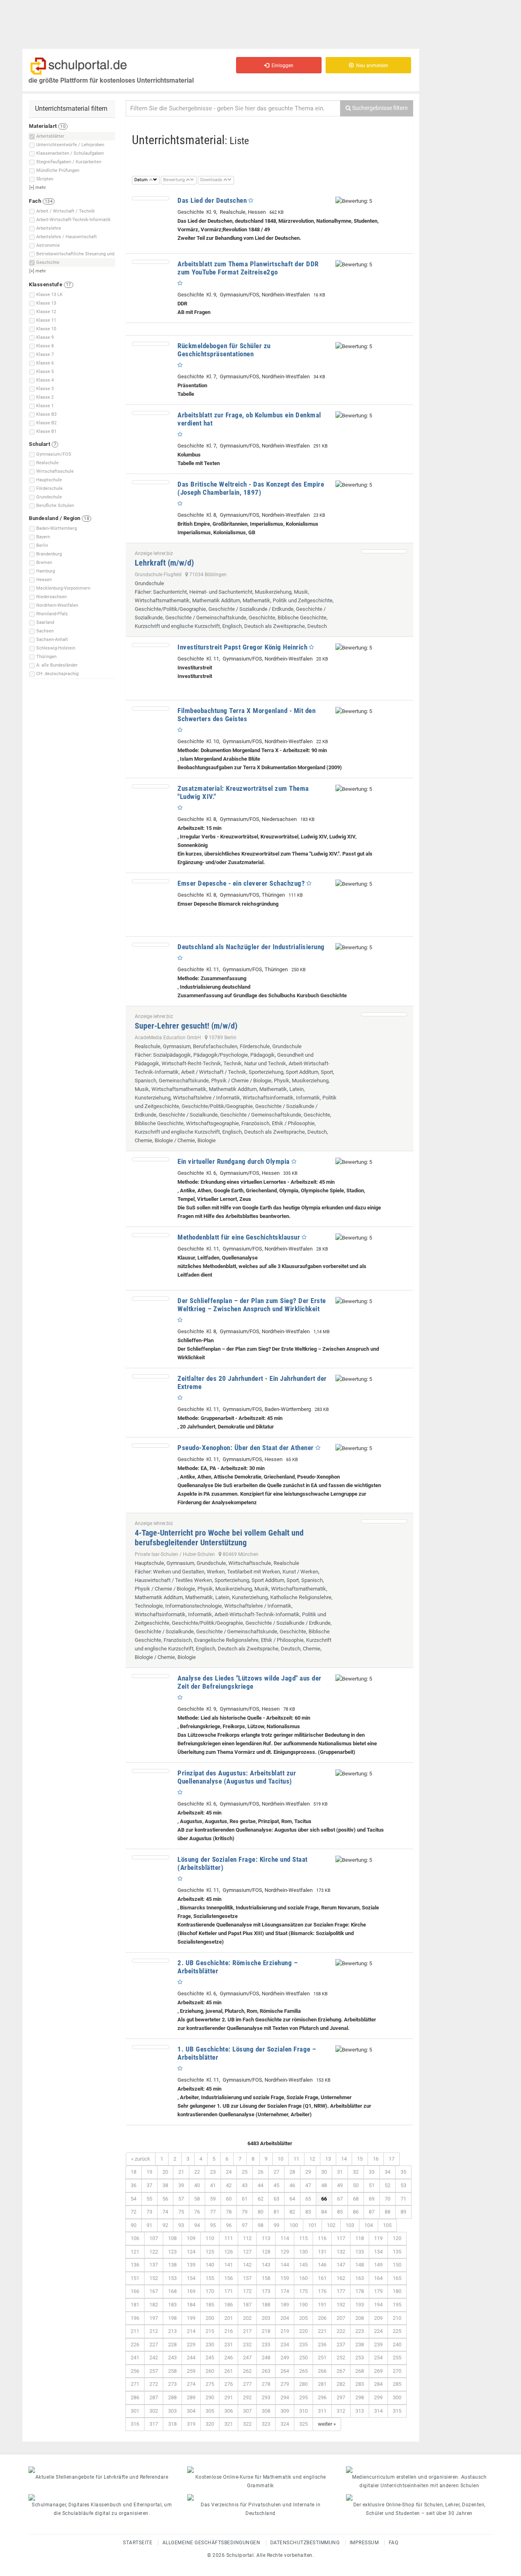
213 (172, 2331)
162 (341, 2278)
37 (149, 2185)
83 (308, 2212)
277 (247, 2384)
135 (397, 2252)
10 (280, 2159)
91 (149, 2225)
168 (172, 2291)
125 (210, 2252)
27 (276, 2172)
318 (172, 2424)
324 (285, 2424)
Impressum (364, 2543)
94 (197, 2225)
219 (285, 2331)
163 (360, 2278)
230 (210, 2345)
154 (191, 2278)
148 (360, 2265)
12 (312, 2159)
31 (340, 2172)
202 (247, 2318)
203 (266, 2318)
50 (356, 2185)
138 (172, 2265)
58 (197, 2199)
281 (322, 2384)
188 (266, 2305)
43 (245, 2185)
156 (229, 2278)
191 (322, 2305)
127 (247, 2252)
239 (378, 2345)
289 (191, 2397)
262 (247, 2371)
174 (285, 2291)
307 (247, 2411)
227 (154, 2345)
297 (341, 2397)
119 (378, 2238)
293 (266, 2397)
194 (378, 2305)
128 (266, 2252)
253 (360, 2358)
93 (181, 2225)
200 (210, 2318)
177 (341, 2291)
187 (247, 2305)
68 (356, 2199)
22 (197, 2172)
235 (303, 2345)
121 (135, 2252)
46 (292, 2185)
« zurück (141, 2159)
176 (322, 2291)
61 (245, 2199)
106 (135, 2238)
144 (285, 2265)
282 (341, 2384)
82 (292, 2212)
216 (229, 2331)
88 (387, 2212)
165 (397, 2278)
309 (285, 2411)
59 (213, 2199)
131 (322, 2252)
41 (213, 2185)
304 (191, 2411)
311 (322, 2411)
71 (403, 2199)
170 (210, 2291)
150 (397, 2265)
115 (303, 2238)
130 (303, 2252)
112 (247, 2238)
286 (135, 2397)
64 (292, 2199)
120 (397, 2238)
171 (229, 2291)
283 (360, 2384)
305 (210, 2411)
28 (292, 2172)
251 (322, 2358)
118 (360, 2238)
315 (397, 2411)
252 (341, 2358)
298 (360, 2397)
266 (322, 2371)
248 (266, 2358)
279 (285, 2384)
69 (372, 2199)
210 (397, 2318)
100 (294, 2225)
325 (303, 2424)
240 (397, 2345)
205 (303, 2318)
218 (266, 2331)
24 (229, 2172)
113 (266, 2238)
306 (229, 2411)
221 (322, 2331)
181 (135, 2305)
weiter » (327, 2424)
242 (154, 2358)
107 (154, 2238)
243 (172, 2358)
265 (303, 2371)
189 (285, 2305)
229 (191, 2345)
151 (135, 2278)
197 (154, 2318)
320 (210, 2424)
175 (303, 2291)
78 (229, 2212)
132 (341, 2252)
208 (360, 2318)
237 (341, 2345)
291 (229, 2397)
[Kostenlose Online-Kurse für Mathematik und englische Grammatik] (260, 2470)
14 (344, 2159)
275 (210, 2384)
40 (197, 2185)
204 (285, 2318)
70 (387, 2199)
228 (172, 2345)
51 (372, 2185)
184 (191, 2305)
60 (229, 2199)
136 (135, 2265)
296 (322, 2397)
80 (260, 2212)
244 (191, 2358)
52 (387, 2185)
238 (360, 2345)
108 (172, 2238)
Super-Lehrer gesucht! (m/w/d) (186, 1026)
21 (181, 2172)
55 (149, 2199)
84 (324, 2212)
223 (360, 2331)
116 (322, 2238)
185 (210, 2305)
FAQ (394, 2543)
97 (245, 2225)
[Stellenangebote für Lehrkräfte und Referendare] (102, 2470)
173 (266, 2291)
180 (397, 2291)
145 (303, 2265)
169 (191, 2291)
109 (191, 2238)
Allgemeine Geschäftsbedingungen (211, 2543)
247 (247, 2358)
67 (340, 2199)
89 (403, 2212)
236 (322, 2345)
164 (378, 2278)
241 (135, 2358)
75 (181, 2212)
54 (134, 2199)
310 (303, 2411)
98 (260, 2225)
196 (135, 2318)
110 (210, 2238)
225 (397, 2331)
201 (229, 2318)
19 (149, 2172)
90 (134, 2225)
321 (229, 2424)
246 (229, 2358)
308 (266, 2411)
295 (303, 2397)
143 (266, 2265)
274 (191, 2384)
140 (210, 2265)
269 (378, 2371)
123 (172, 2252)
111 (229, 2238)
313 (360, 2411)
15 (360, 2159)
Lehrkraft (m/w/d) (164, 563)
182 (154, 2305)
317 (154, 2424)
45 (276, 2185)
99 (276, 2225)
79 (245, 2212)
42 (229, 2185)
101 (312, 2225)
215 (210, 2331)
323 (266, 2424)
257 (154, 2371)
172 (247, 2291)
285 (397, 2384)
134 (378, 2252)
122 (154, 2252)
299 (378, 2397)
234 (285, 2345)
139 (191, 2265)
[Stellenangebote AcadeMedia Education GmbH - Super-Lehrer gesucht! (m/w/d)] (384, 1014)
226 (135, 2345)
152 (154, 2278)
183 (172, 2305)
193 (360, 2305)
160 (303, 2278)
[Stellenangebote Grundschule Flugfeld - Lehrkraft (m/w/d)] (384, 551)
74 (165, 2212)
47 (308, 2185)
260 (210, 2371)
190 (303, 2305)
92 (165, 2225)
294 (285, 2397)
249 (285, 2358)
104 (369, 2225)
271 (135, 2384)
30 (324, 2172)
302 (154, 2411)
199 (191, 2318)
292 (247, 2397)
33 (372, 2172)
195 (397, 2305)
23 (213, 2172)
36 (134, 2185)
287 (154, 2397)
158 (266, 2278)
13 (328, 2159)
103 (350, 2225)
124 (191, 2252)
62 (260, 2199)
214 (191, 2331)
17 (392, 2159)
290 (210, 2397)
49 (340, 2185)
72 (134, 2212)
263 (266, 2371)
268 (360, 2371)
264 (285, 2371)
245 (210, 2358)
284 (378, 2384)
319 (191, 2424)
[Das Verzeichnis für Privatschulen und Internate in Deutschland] (260, 2497)
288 (172, 2397)
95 (213, 2225)
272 (154, 2384)
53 (403, 2185)
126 (229, 2252)
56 (165, 2199)
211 (135, 2331)
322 (247, 2424)
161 (322, 2278)
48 (324, 2185)
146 (322, 2265)
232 (247, 2345)
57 (181, 2199)
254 (378, 2358)
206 (322, 2318)
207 (341, 2318)
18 (134, 2172)
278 (266, 2384)
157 (247, 2278)
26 (260, 2172)
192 (341, 2305)
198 (172, 2318)
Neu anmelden (371, 66)
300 (397, 2397)
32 (356, 2172)
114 (285, 2238)
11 (296, 2159)
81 (276, 2212)
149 (378, 2265)
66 (324, 2199)
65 (308, 2199)
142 (247, 2265)
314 (378, 2411)
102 (331, 2225)
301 (135, 2411)
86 (356, 2212)
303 (172, 2411)
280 (303, 2384)
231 (229, 2345)
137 (154, 2265)
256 (135, 2371)
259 (191, 2371)
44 (260, 2185)
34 (387, 2172)
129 (285, 2252)
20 (165, 2172)
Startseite (138, 2543)
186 (229, 2305)
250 (303, 2358)
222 (341, 2331)
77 (213, 2212)
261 (229, 2371)
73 (149, 2212)
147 (341, 2265)
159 (285, 2278)
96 (229, 2225)
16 (376, 2159)
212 (154, 2331)
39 (181, 2185)
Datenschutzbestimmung (305, 2543)
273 (172, 2384)
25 (245, 2172)
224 (378, 2331)
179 (378, 2291)
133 (360, 2252)
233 (266, 2345)
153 (172, 2278)
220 (303, 2331)
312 (341, 2411)
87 (372, 2212)
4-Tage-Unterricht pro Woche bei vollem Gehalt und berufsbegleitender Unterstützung (219, 1538)
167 (154, 2291)
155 (210, 2278)
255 (397, 2358)
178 (360, 2291)
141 (229, 2265)
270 (397, 2371)
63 (276, 2199)
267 (341, 2371)
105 (387, 2225)
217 (247, 2331)
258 (172, 2371)
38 (165, 2185)
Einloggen (281, 66)
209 (378, 2318)
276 (229, 2384)
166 (135, 2291)
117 (341, 2238)
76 (197, 2212)
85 (340, 2212)
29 (308, 2172)
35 (403, 2172)
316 (135, 2424)
